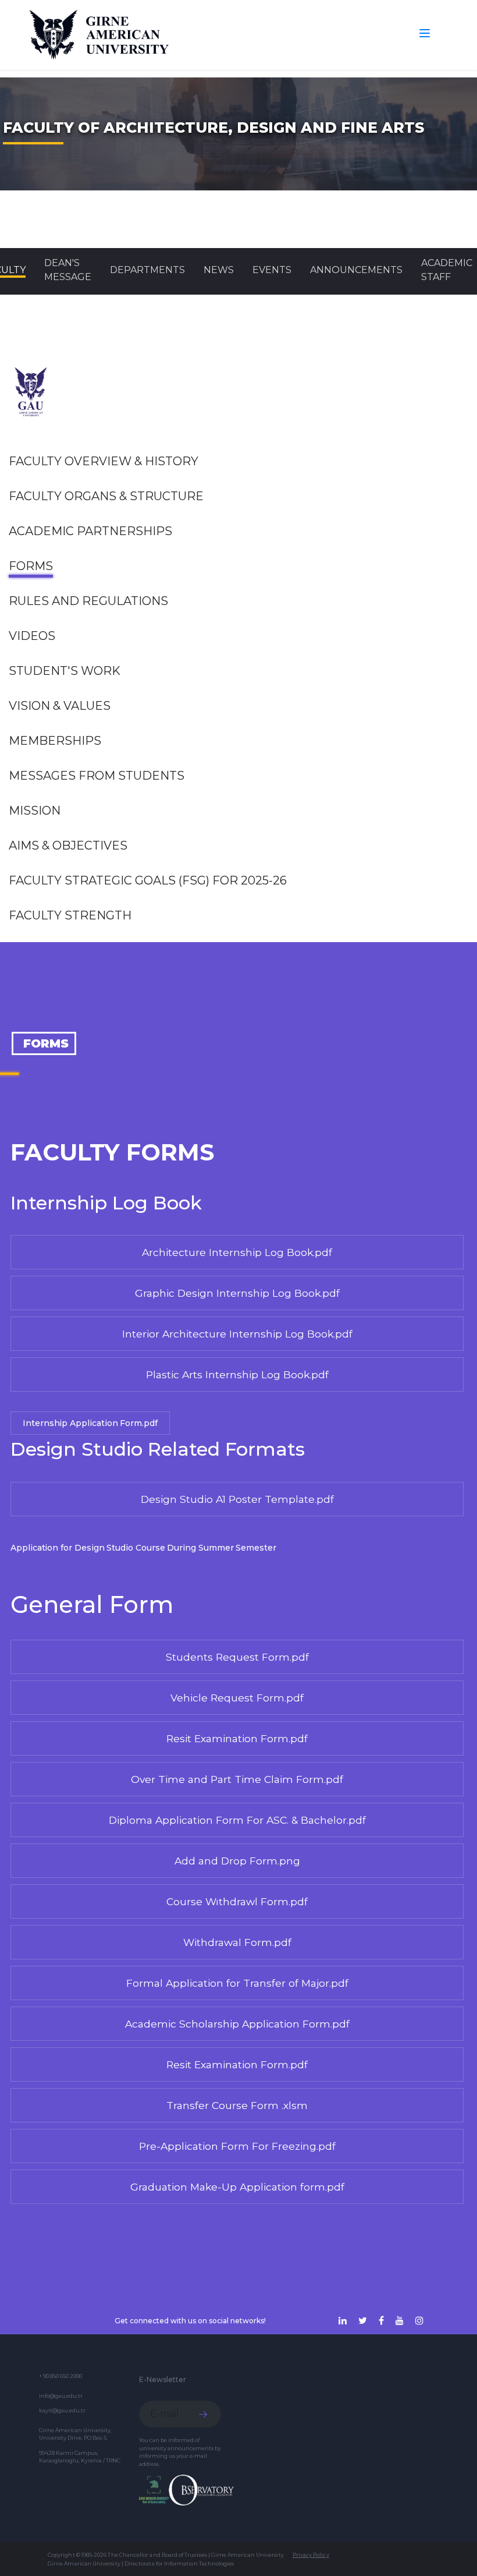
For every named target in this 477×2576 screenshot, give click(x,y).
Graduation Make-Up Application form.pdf (237, 2187)
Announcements (356, 270)
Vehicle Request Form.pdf (237, 1698)
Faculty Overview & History (104, 461)
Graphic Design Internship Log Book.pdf (237, 1293)
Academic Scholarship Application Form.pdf (237, 2024)
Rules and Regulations (88, 601)
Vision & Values (60, 706)
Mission (35, 811)
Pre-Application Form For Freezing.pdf (237, 2146)
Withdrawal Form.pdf (237, 1942)
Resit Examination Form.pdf (237, 1738)
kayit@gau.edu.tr (62, 2410)
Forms (31, 566)
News (219, 270)
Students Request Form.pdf (237, 1657)
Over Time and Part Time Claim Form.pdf (237, 1779)
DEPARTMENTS (147, 270)
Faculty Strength (70, 915)
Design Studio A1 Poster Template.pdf (237, 1499)
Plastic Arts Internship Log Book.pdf (237, 1374)
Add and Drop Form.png (237, 1861)
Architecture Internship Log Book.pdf (237, 1252)
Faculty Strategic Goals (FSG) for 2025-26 (148, 880)
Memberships (55, 741)
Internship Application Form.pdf (90, 1423)
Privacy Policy (311, 2555)
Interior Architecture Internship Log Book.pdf (237, 1334)
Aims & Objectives (68, 845)
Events (272, 270)
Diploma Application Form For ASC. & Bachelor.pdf (237, 1820)
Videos (32, 636)
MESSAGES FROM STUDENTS (97, 776)
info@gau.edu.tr (61, 2396)
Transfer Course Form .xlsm (237, 2105)
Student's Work (65, 671)
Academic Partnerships (90, 531)
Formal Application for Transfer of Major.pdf (237, 1983)
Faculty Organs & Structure (106, 496)
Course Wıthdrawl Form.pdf (237, 1901)
